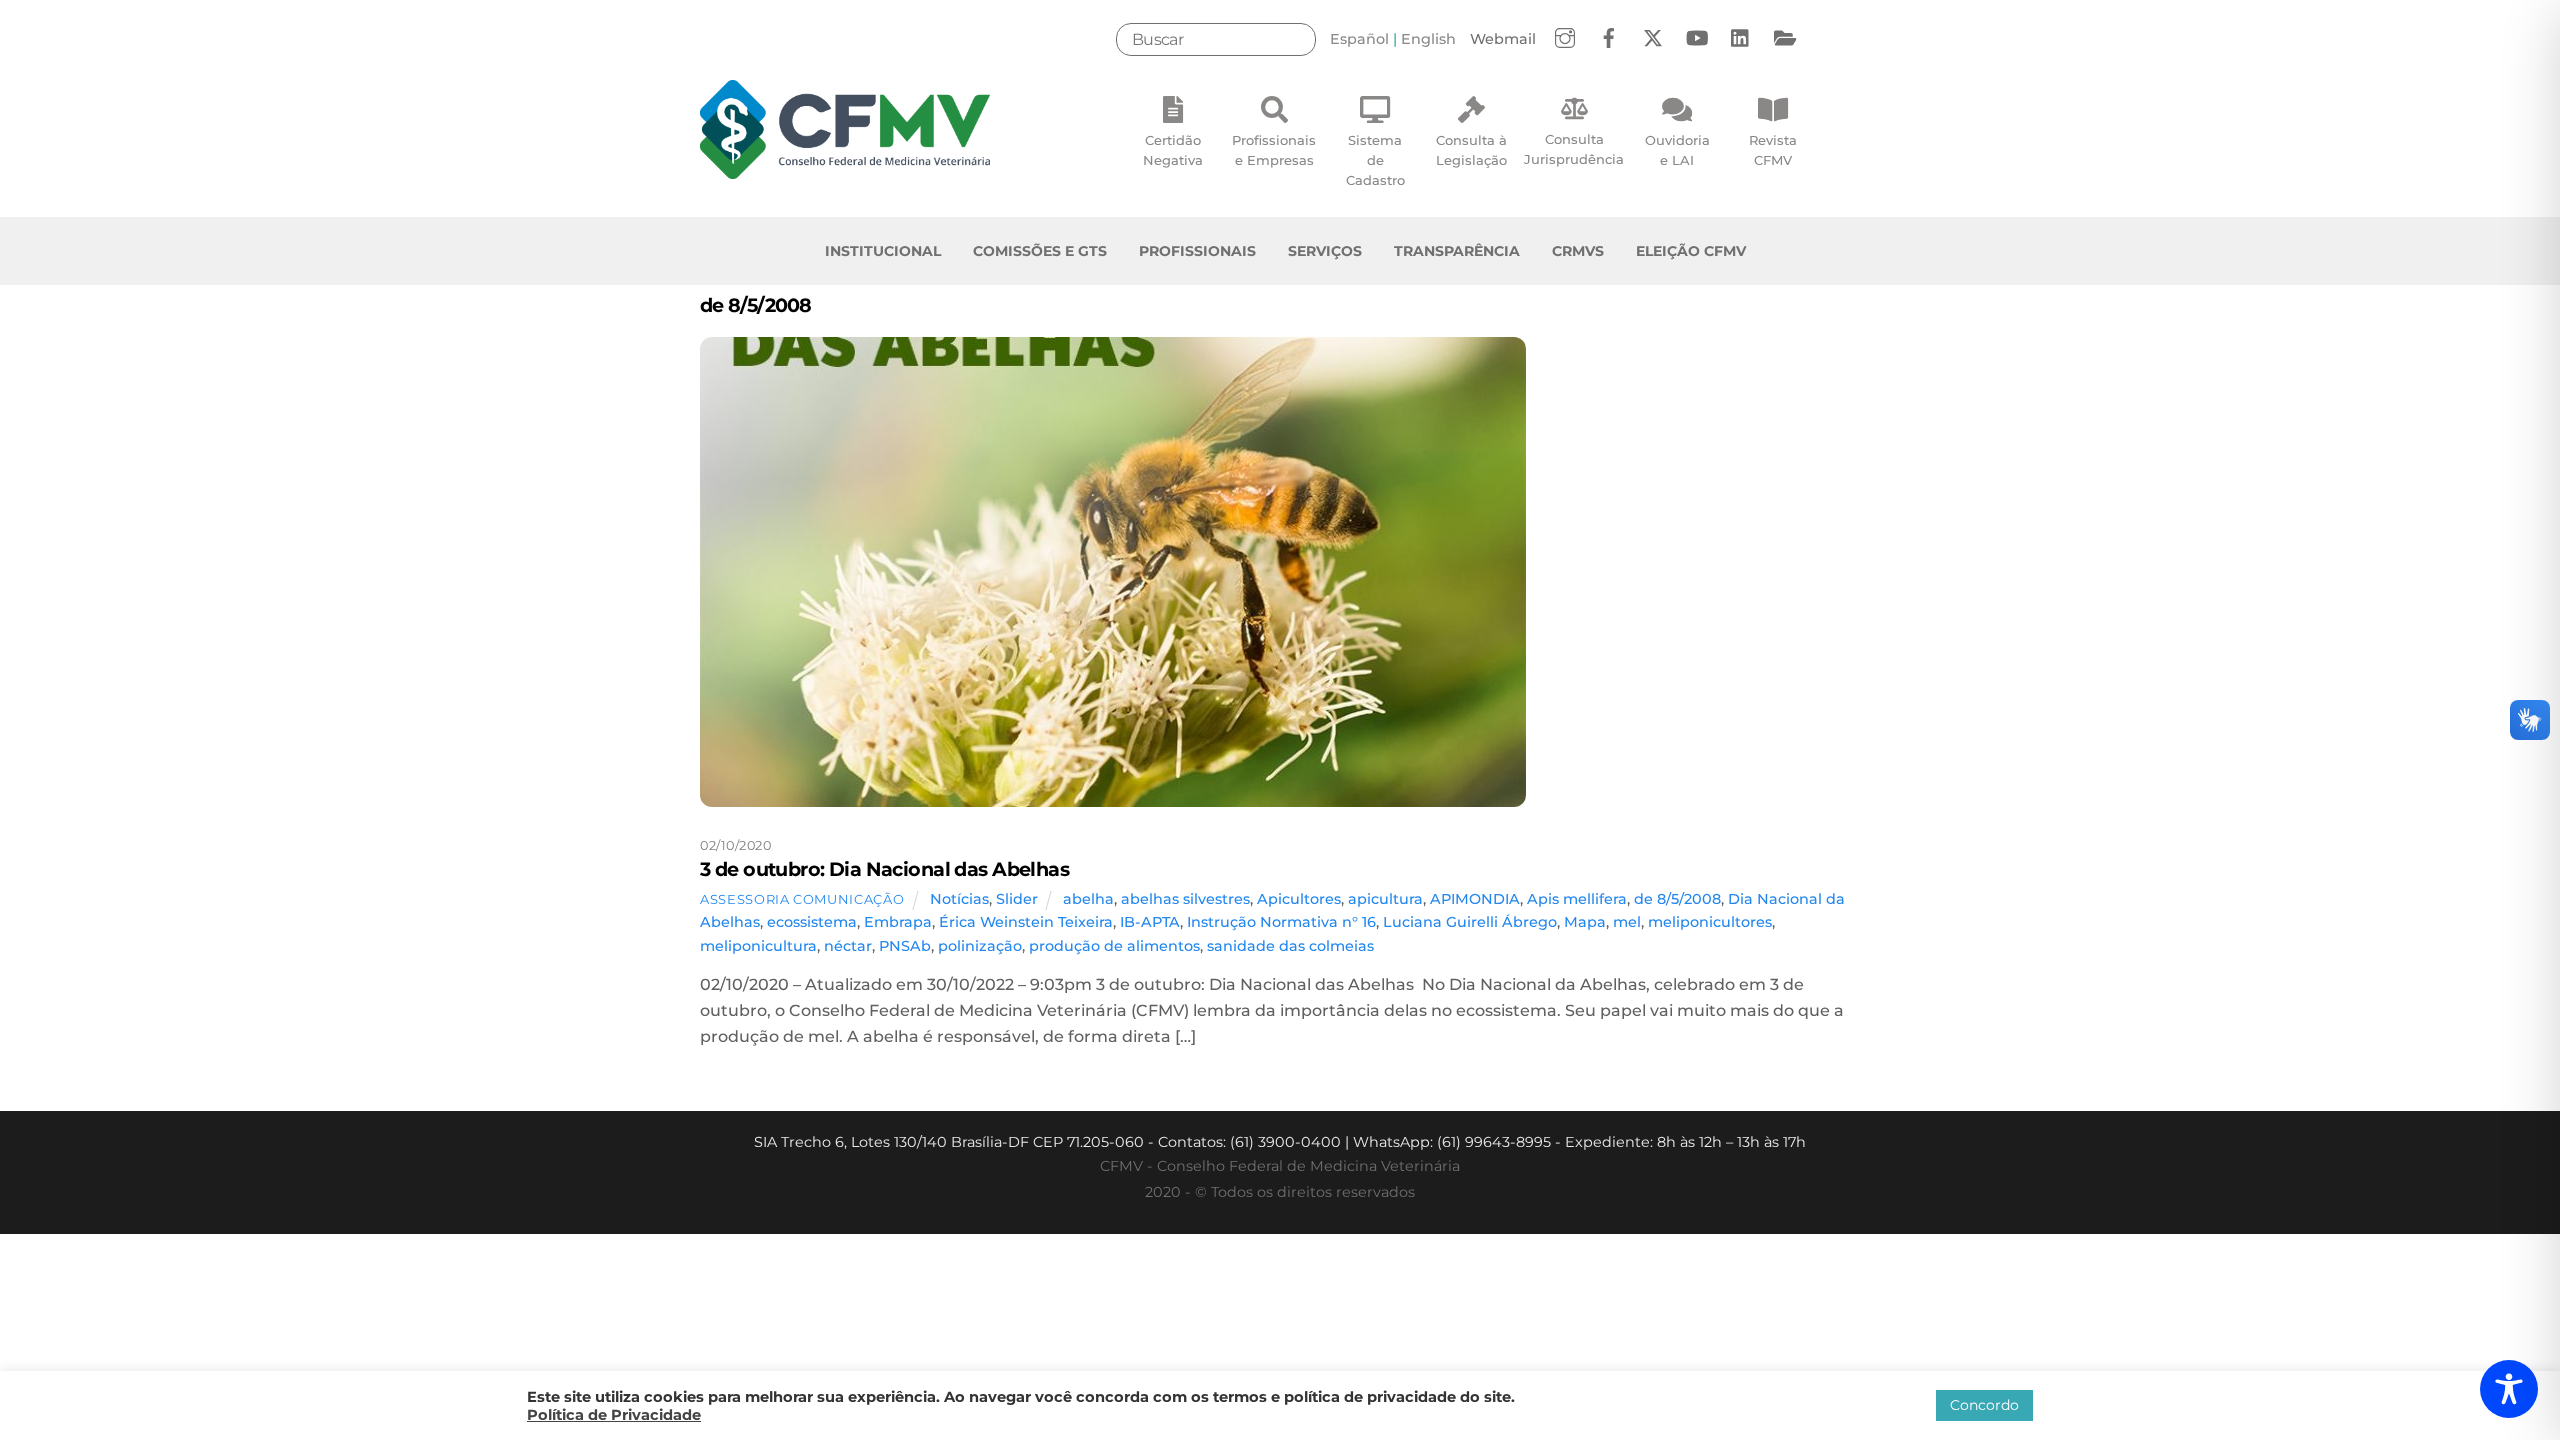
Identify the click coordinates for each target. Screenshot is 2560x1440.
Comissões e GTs (1040, 251)
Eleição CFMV (1691, 251)
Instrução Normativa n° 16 (1281, 922)
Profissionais (1197, 251)
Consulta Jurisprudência (1574, 149)
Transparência (1457, 251)
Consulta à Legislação (1471, 150)
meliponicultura (758, 946)
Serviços (1325, 251)
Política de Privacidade (614, 1415)
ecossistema (812, 922)
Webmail (1503, 39)
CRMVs (1578, 251)
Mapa (1585, 922)
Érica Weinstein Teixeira (1026, 922)
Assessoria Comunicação (802, 899)
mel (1627, 922)
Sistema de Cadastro (1375, 160)
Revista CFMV (1773, 150)
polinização (980, 946)
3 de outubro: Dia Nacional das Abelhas (884, 869)
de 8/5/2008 (1677, 899)
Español (1359, 39)
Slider (1017, 899)
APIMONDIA (1475, 899)
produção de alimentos (1114, 946)
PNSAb (905, 946)
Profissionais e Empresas (1274, 150)
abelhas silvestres (1185, 899)
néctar (848, 946)
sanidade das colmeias (1290, 946)
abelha (1088, 899)
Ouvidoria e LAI (1677, 150)
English (1428, 39)
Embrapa (898, 922)
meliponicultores (1710, 922)
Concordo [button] (1984, 1405)
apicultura (1385, 899)
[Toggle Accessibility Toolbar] (2509, 1389)
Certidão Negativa (1173, 150)
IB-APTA (1150, 922)
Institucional (883, 251)
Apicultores (1299, 899)
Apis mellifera (1577, 899)
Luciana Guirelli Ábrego (1470, 922)
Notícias (959, 899)
